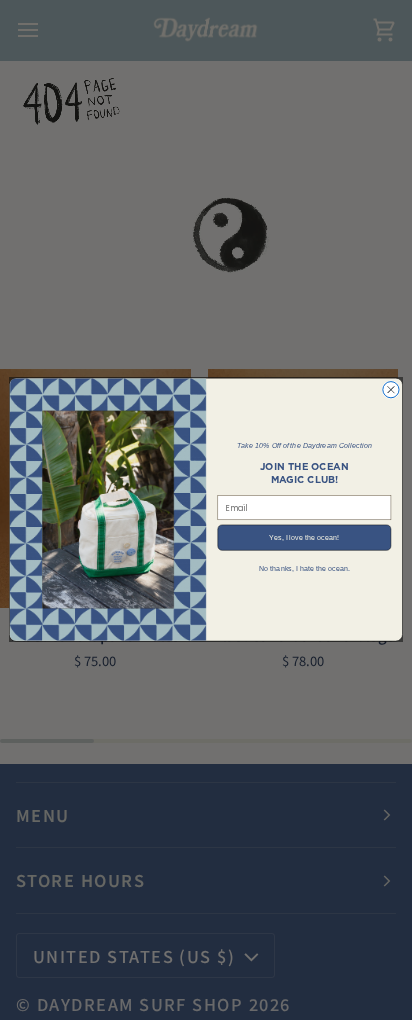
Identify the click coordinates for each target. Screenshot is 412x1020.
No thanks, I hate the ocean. (304, 569)
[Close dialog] (391, 390)
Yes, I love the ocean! (304, 538)
